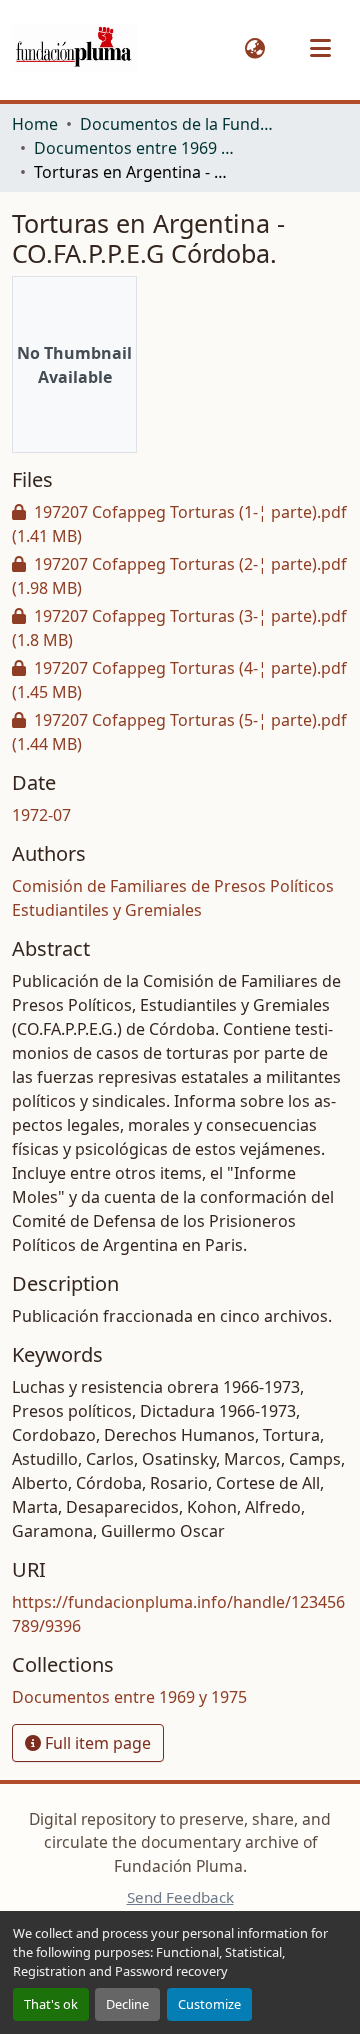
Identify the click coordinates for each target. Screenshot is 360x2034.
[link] (180, 524)
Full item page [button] (96, 1743)
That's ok (51, 2004)
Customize (209, 2004)
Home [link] (35, 124)
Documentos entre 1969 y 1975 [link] (134, 148)
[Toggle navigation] (320, 48)
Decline (127, 2004)
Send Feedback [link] (180, 1897)
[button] (74, 48)
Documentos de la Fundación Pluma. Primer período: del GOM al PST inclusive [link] (180, 124)
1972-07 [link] (41, 815)
